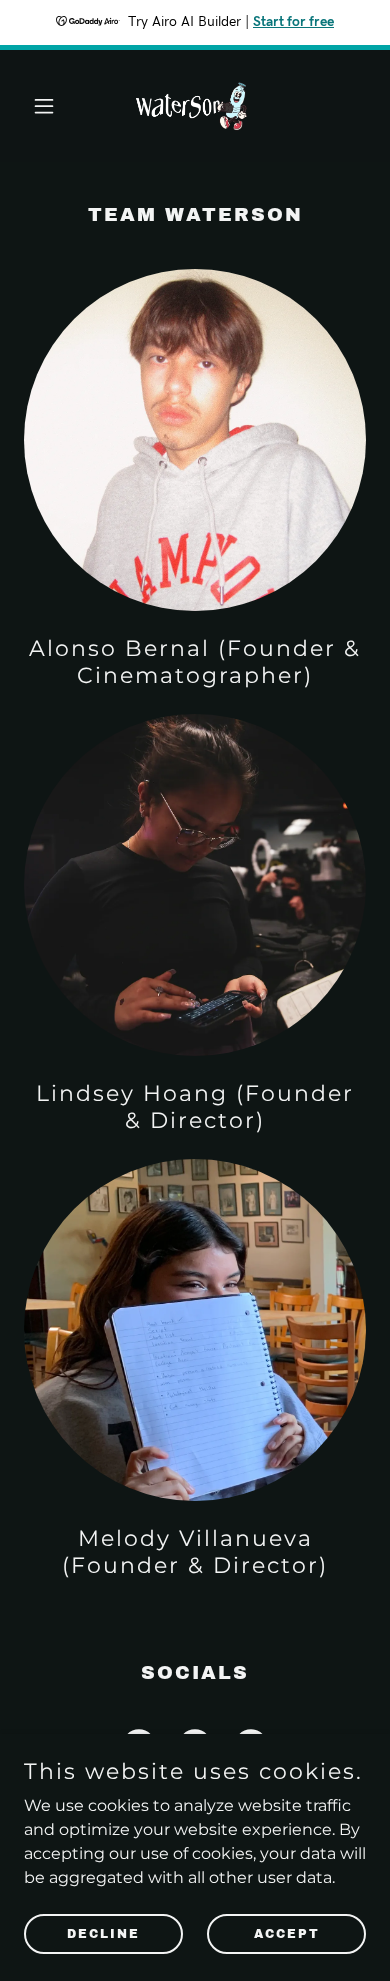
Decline (103, 1933)
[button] (49, 106)
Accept (287, 1933)
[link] (195, 106)
